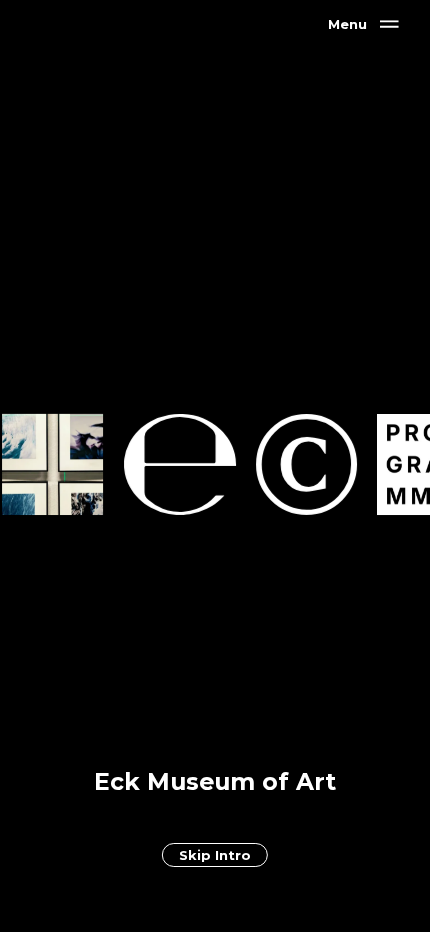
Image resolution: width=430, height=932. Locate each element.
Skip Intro (215, 855)
